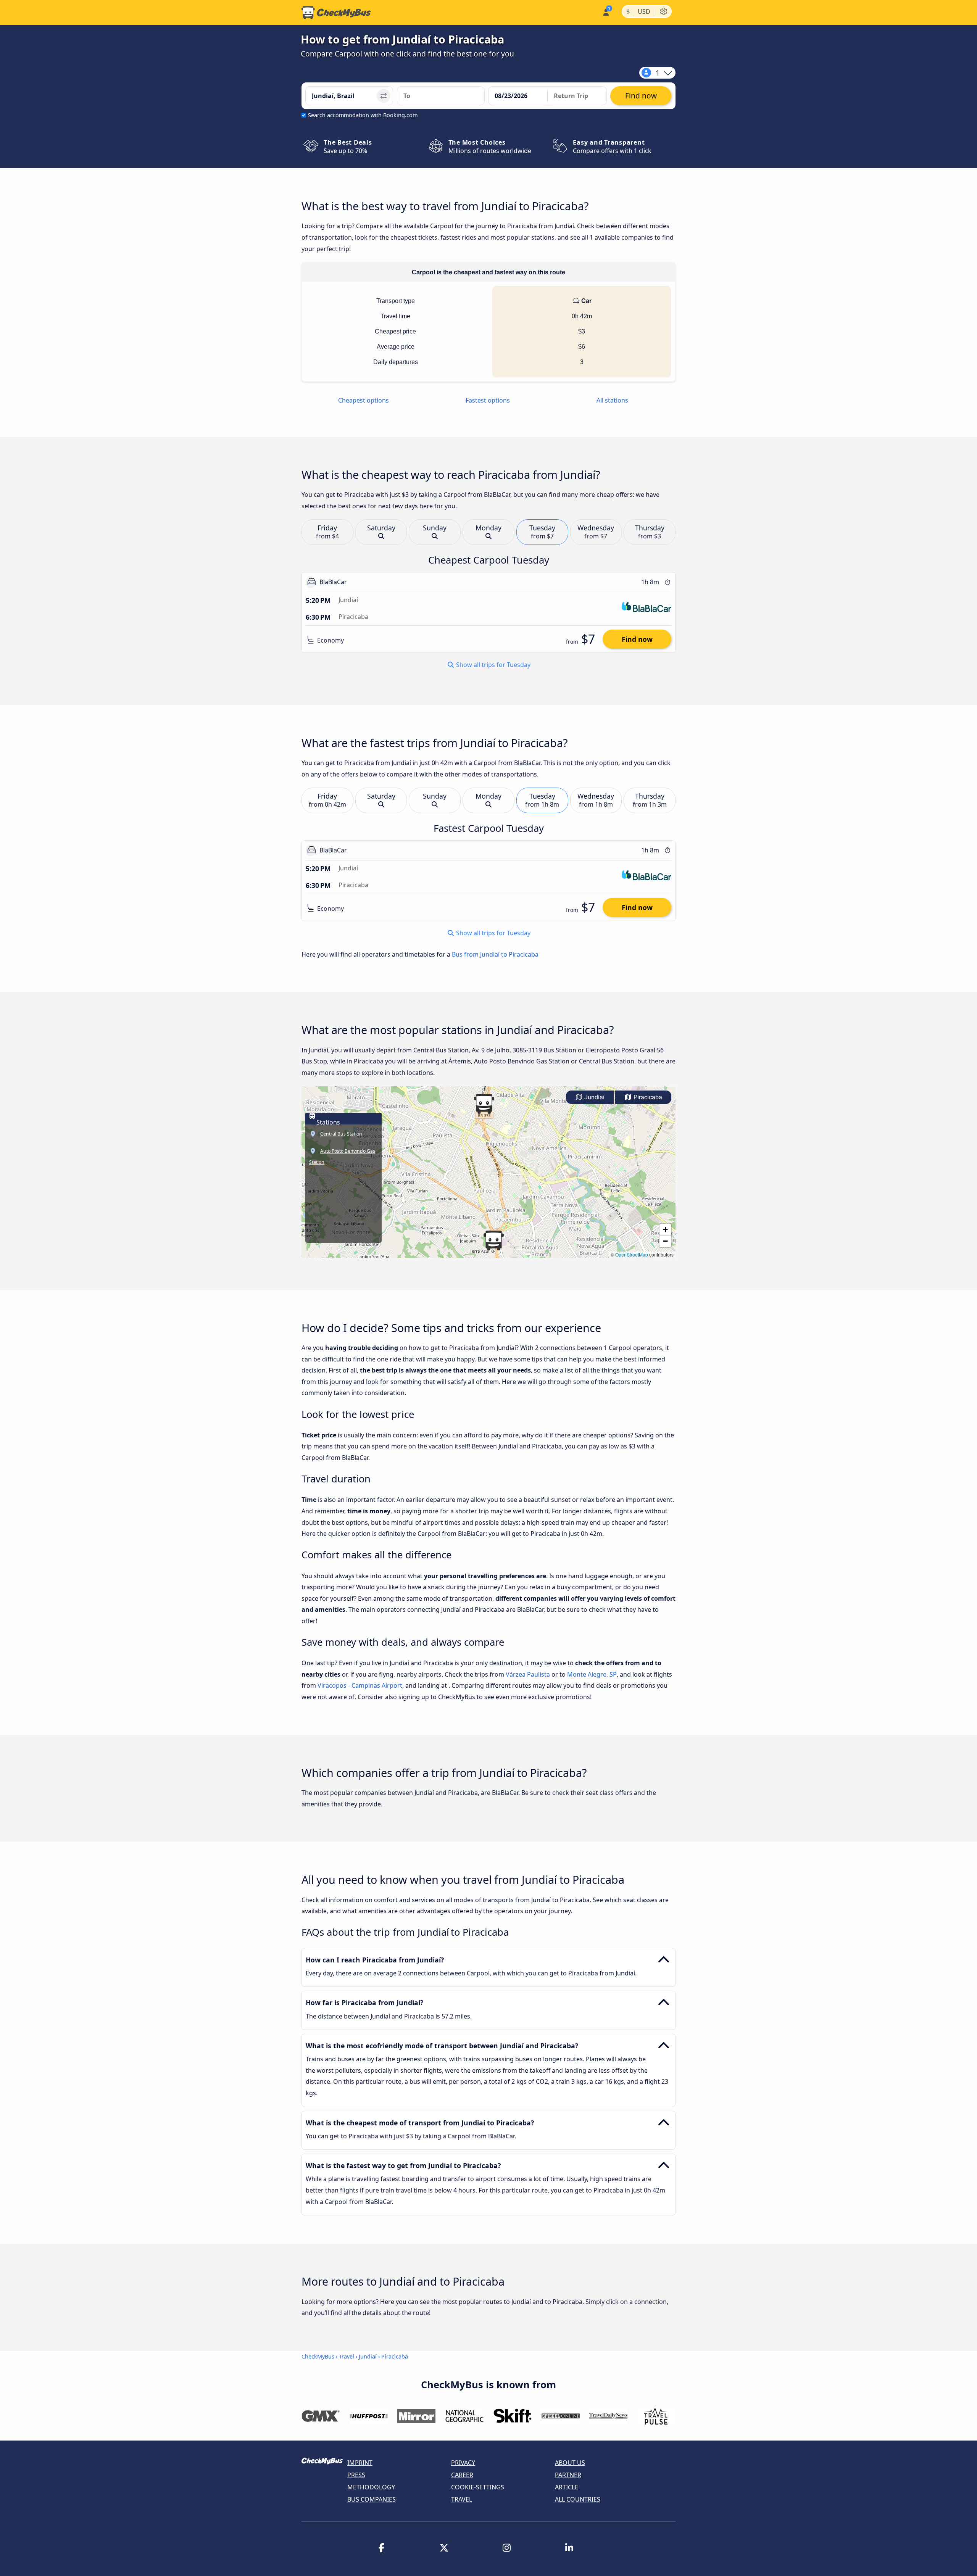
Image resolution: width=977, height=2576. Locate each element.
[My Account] (605, 12)
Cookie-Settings (478, 2487)
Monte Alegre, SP (592, 1674)
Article (567, 2487)
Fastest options (488, 400)
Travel (347, 2356)
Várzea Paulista (528, 1674)
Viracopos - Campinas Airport (360, 1685)
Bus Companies (372, 2499)
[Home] (336, 13)
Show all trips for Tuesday (493, 665)
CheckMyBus (318, 2356)
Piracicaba (647, 1097)
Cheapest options (364, 400)
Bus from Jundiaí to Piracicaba (495, 954)
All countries (578, 2499)
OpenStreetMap (632, 1254)
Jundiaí (594, 1097)
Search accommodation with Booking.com (363, 115)
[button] (484, 1104)
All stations (612, 400)
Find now (637, 640)
